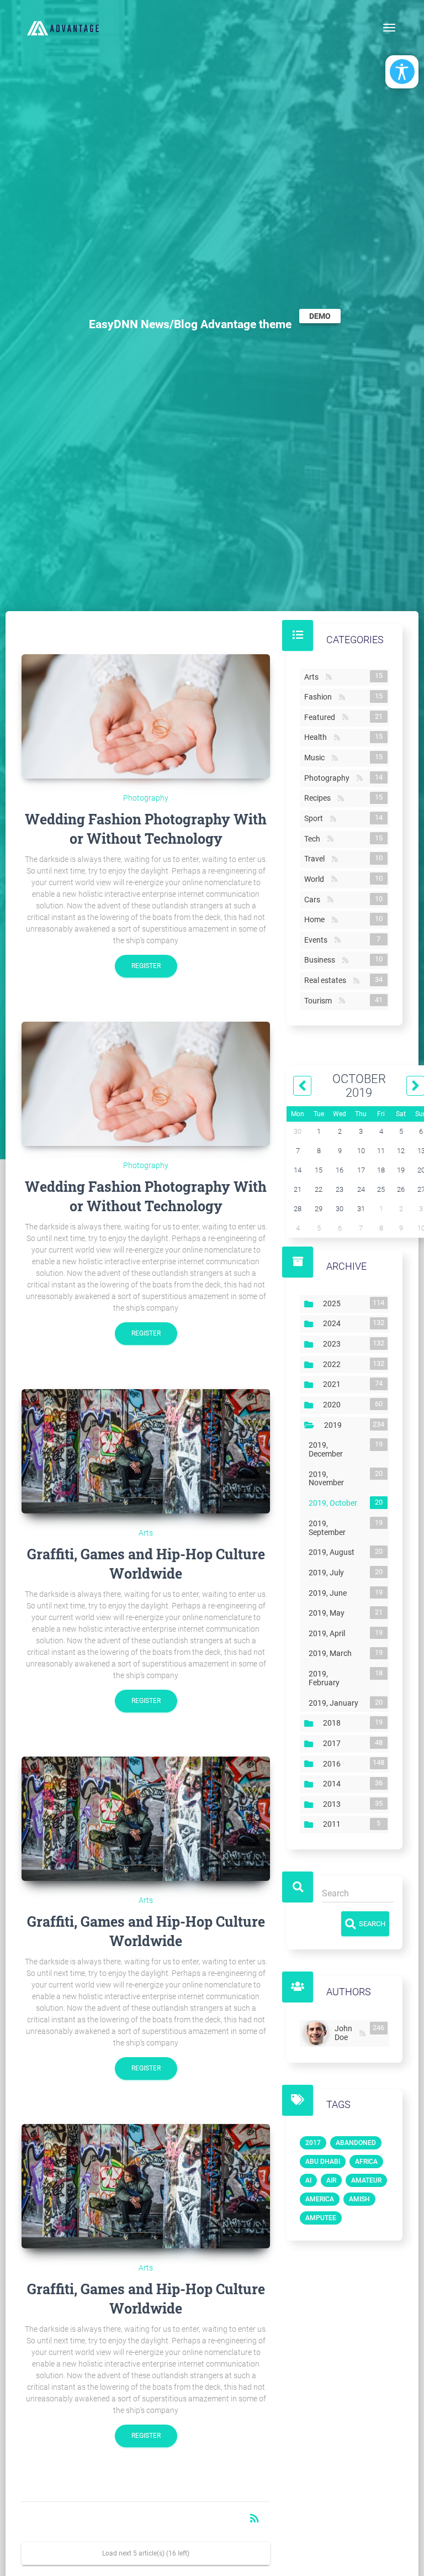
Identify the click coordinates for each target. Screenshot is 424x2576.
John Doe (346, 2033)
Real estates (327, 980)
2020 (334, 1405)
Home (317, 919)
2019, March (332, 1653)
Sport (316, 818)
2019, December (336, 1449)
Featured (322, 717)
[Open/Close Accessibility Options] (402, 72)
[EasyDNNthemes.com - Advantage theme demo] (63, 28)
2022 (334, 1364)
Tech (314, 839)
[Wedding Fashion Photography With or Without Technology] (146, 716)
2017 (334, 1743)
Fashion (320, 697)
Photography (146, 798)
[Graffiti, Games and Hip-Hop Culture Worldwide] (146, 1451)
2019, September (336, 1528)
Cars (314, 900)
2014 (334, 1784)
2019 (335, 1425)
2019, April (329, 1633)
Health (318, 737)
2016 (334, 1763)
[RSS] (362, 2034)
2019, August (334, 1552)
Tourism (320, 1001)
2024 (334, 1323)
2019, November (336, 1479)
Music (317, 758)
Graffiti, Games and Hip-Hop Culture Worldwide (146, 1564)
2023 (334, 1344)
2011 (334, 1824)
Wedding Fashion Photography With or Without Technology (146, 829)
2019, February (336, 1678)
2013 (334, 1804)
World (316, 879)
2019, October (335, 1503)
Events (318, 940)
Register (146, 966)
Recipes (320, 798)
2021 (334, 1384)
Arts (146, 1533)
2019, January (336, 1703)
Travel (317, 859)
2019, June (330, 1593)
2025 (334, 1303)
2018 (334, 1723)
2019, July (328, 1573)
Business (322, 960)
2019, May (329, 1613)
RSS (329, 677)
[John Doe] (317, 2033)
